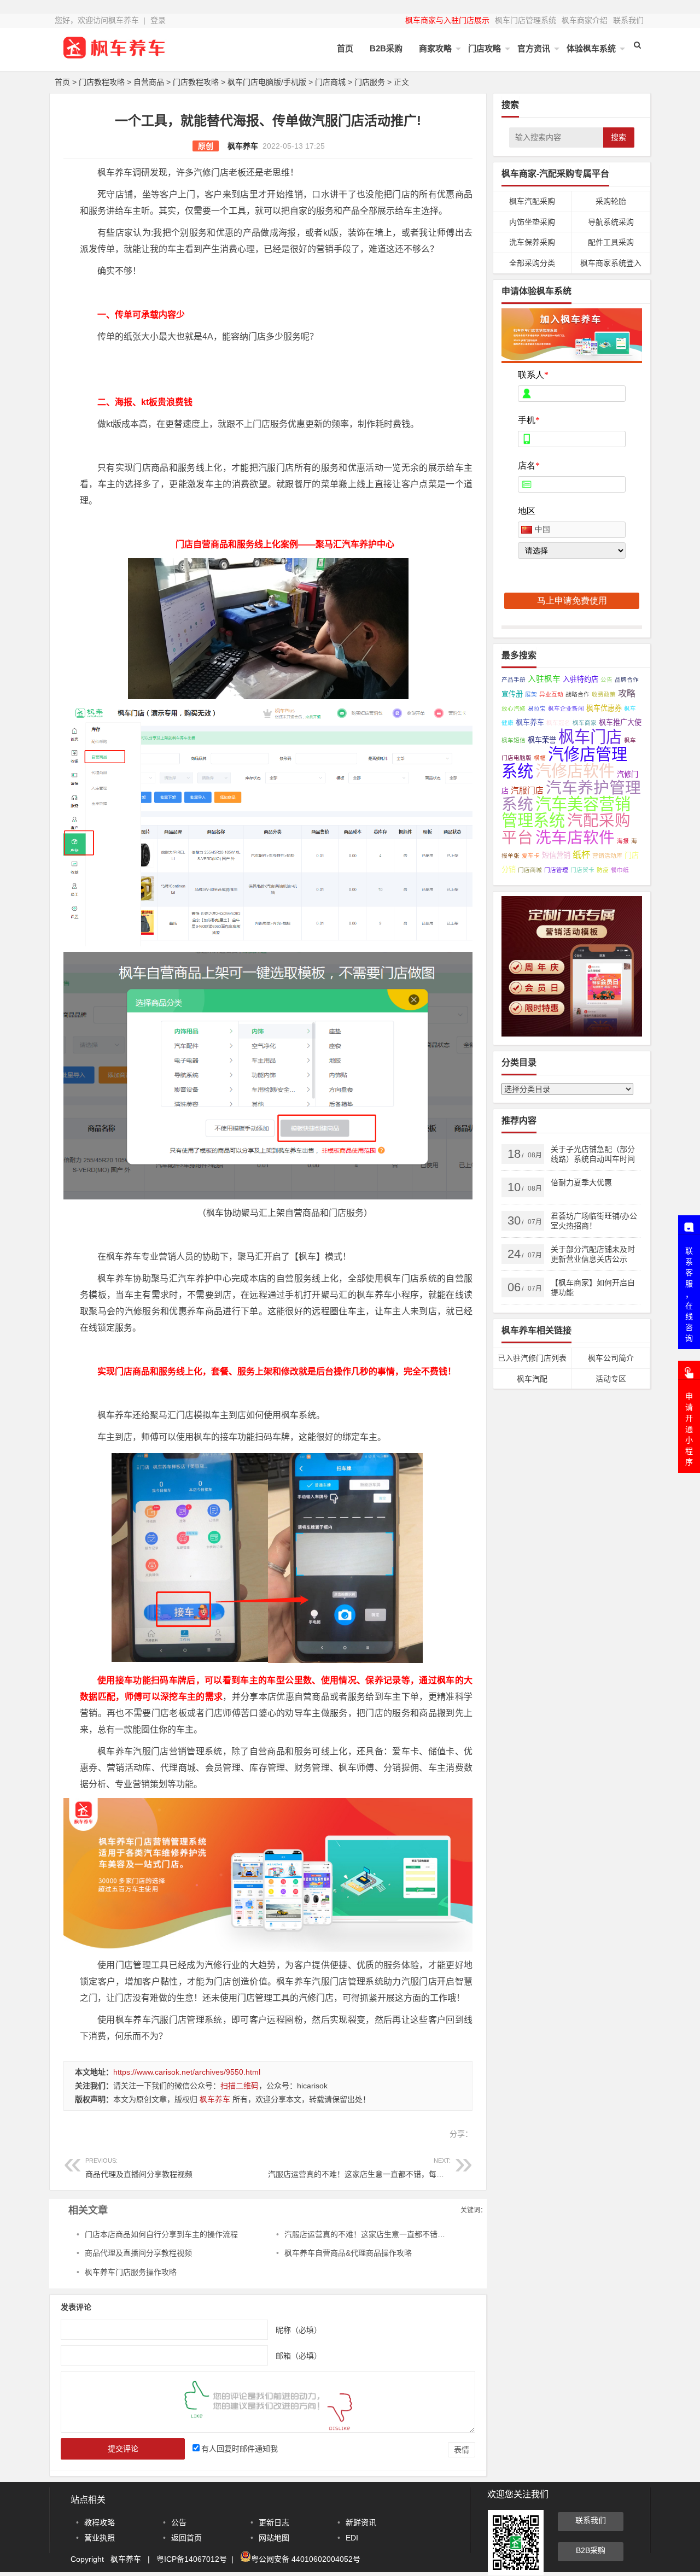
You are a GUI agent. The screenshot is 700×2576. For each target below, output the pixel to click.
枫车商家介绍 (585, 20)
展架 (531, 694)
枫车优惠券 (604, 708)
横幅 (540, 758)
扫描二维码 (240, 2086)
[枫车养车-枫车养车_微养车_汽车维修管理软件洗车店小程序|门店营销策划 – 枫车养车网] (115, 56)
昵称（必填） (299, 2330)
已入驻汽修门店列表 (532, 1358)
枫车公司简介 (611, 1358)
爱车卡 (531, 856)
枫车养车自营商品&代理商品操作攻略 (348, 2253)
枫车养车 (243, 146)
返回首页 (186, 2538)
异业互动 (551, 694)
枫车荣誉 (542, 740)
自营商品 (149, 82)
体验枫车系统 (591, 48)
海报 (623, 841)
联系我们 (628, 20)
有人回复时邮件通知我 (240, 2449)
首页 (345, 48)
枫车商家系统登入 (611, 263)
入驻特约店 (581, 679)
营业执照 (100, 2538)
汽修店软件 (575, 771)
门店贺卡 (582, 870)
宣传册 (512, 694)
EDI (352, 2538)
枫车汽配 (532, 1379)
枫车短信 (514, 740)
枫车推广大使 (620, 722)
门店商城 (330, 82)
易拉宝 (537, 709)
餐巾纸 (620, 870)
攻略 (627, 693)
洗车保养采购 (532, 242)
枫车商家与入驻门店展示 (447, 20)
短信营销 (556, 855)
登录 (158, 20)
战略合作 (577, 694)
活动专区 (611, 1379)
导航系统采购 (611, 222)
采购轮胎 (611, 201)
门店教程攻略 (102, 82)
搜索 (619, 137)
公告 (606, 680)
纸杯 (581, 854)
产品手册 (514, 680)
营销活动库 (607, 856)
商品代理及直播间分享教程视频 (139, 2168)
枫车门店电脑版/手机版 (267, 82)
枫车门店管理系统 (526, 20)
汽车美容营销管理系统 (566, 812)
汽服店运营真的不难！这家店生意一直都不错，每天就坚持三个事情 (383, 2168)
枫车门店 (590, 737)
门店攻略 (485, 48)
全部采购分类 (532, 263)
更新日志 (274, 2522)
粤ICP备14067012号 (192, 2559)
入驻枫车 (544, 679)
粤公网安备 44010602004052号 (306, 2559)
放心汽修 (514, 709)
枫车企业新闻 (566, 709)
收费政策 (604, 694)
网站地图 (274, 2538)
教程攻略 (100, 2522)
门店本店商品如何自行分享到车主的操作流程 (161, 2234)
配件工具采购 (611, 242)
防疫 (603, 870)
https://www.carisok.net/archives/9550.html (187, 2072)
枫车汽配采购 (532, 201)
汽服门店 (527, 791)
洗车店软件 (575, 838)
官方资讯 (534, 48)
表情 (462, 2450)
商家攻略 (435, 48)
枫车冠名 (558, 723)
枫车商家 (585, 723)
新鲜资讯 (361, 2522)
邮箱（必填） (299, 2356)
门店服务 (370, 82)
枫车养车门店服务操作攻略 (131, 2272)
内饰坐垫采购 (532, 222)
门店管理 (556, 870)
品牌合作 (627, 680)
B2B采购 (386, 48)
